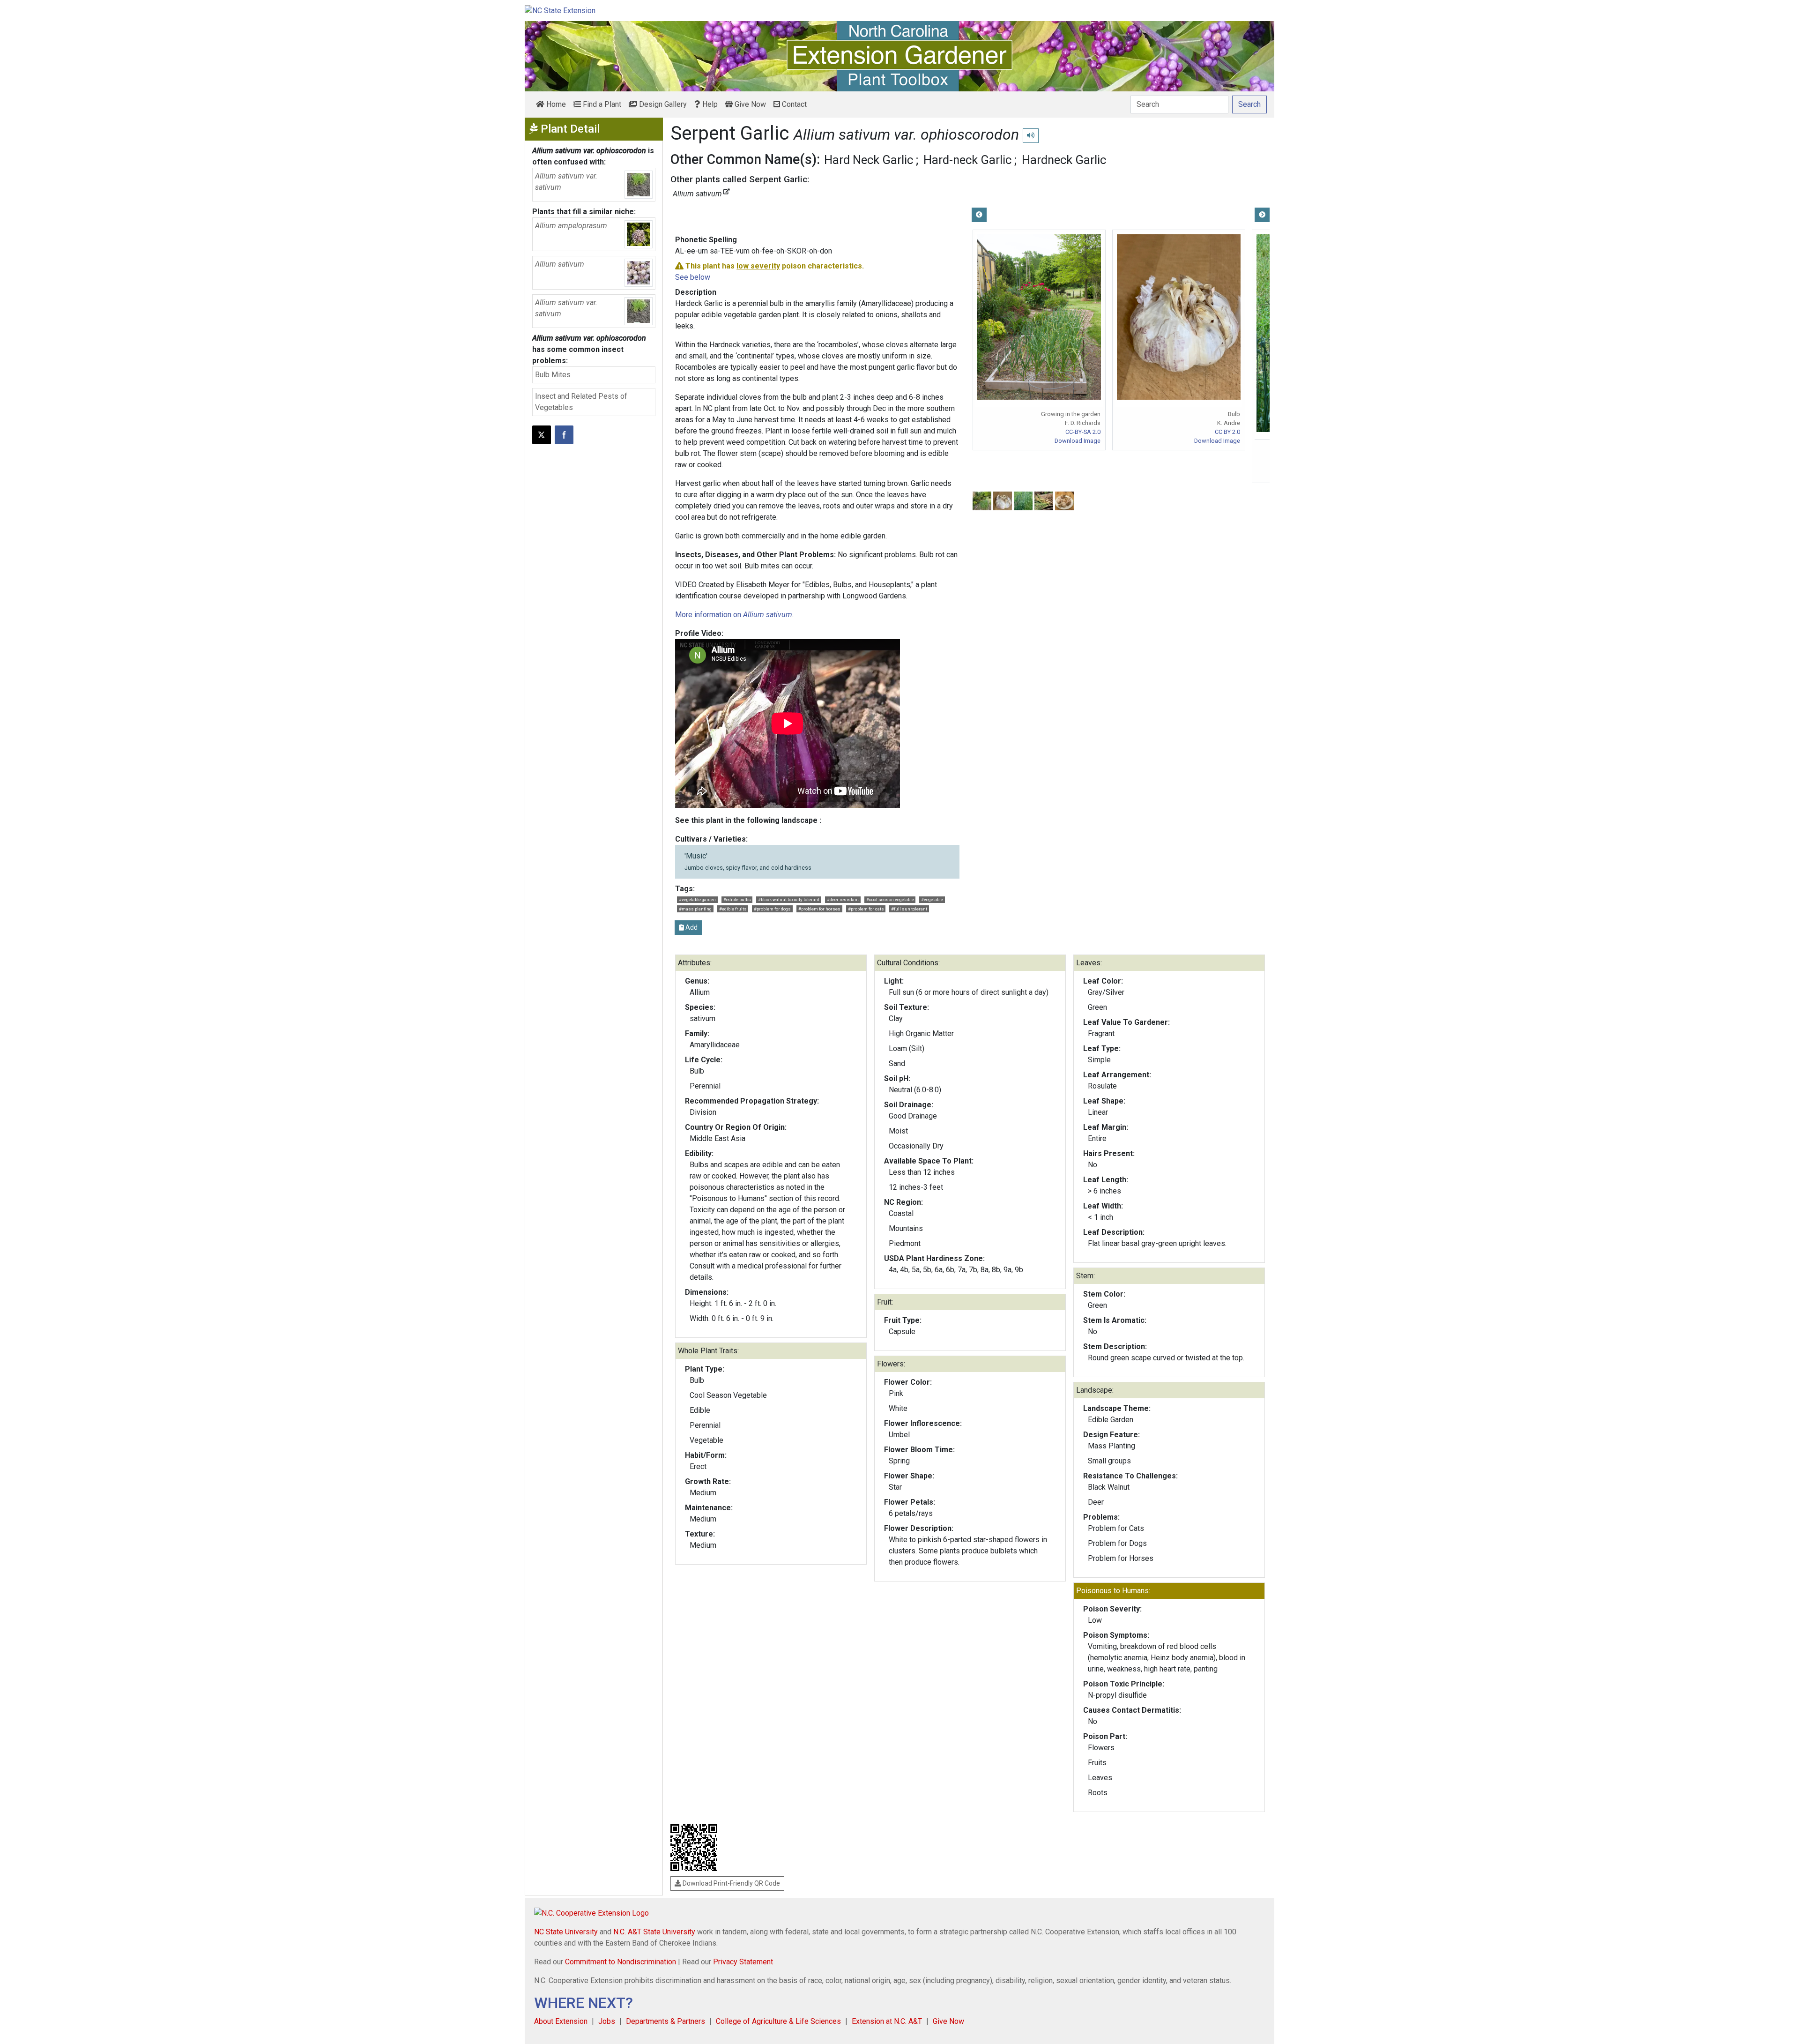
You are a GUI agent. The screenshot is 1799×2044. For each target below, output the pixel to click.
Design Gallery (662, 104)
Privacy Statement (743, 1962)
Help (709, 104)
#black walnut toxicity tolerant (789, 899)
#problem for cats (866, 909)
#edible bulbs (737, 899)
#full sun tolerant (909, 909)
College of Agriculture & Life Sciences (778, 2021)
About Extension (561, 2021)
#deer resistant (843, 899)
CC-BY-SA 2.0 (1083, 432)
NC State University (566, 1932)
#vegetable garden (697, 899)
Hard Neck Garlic (869, 160)
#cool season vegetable (890, 899)
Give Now (749, 104)
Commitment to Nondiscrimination (621, 1962)
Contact (793, 104)
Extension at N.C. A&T (887, 2021)
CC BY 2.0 (1227, 432)
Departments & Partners (665, 2021)
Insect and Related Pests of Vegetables (581, 402)
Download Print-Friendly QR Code (731, 1883)
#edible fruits (733, 909)
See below (693, 277)
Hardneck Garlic (1064, 160)
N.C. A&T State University (654, 1932)
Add (691, 927)
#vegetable (932, 899)
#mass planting (695, 909)
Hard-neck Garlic (967, 160)
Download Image (1078, 441)
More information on (734, 615)
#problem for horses (819, 909)
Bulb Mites (553, 375)
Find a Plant (601, 104)
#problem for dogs (772, 909)
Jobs (607, 2021)
